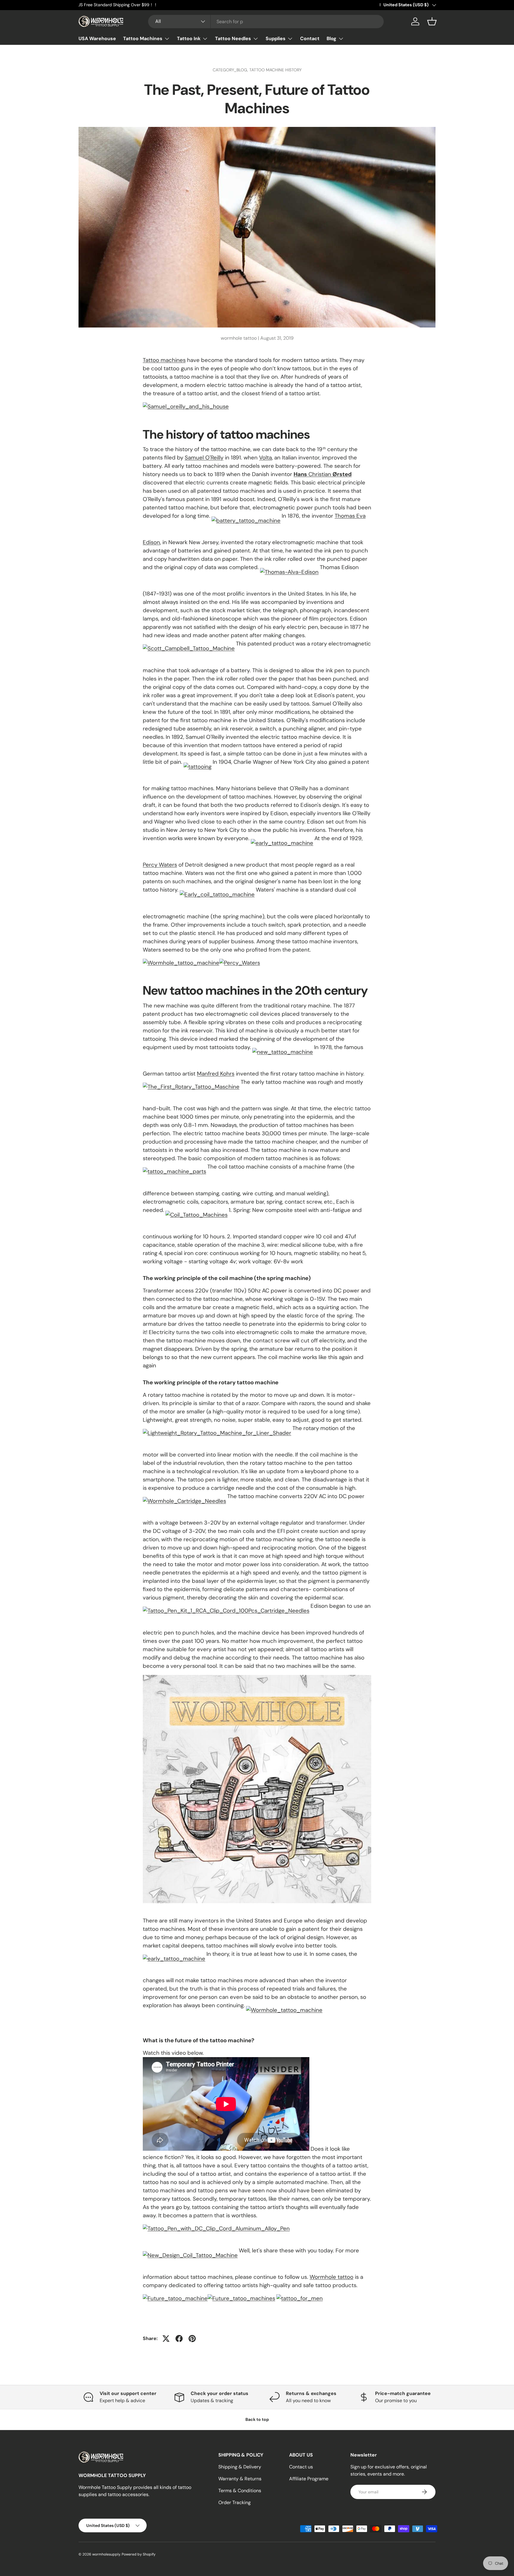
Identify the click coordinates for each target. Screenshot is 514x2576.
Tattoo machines (164, 360)
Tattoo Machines (143, 38)
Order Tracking (235, 2502)
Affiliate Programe (309, 2479)
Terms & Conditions (240, 2491)
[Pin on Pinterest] (192, 2339)
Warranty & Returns (240, 2479)
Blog (332, 38)
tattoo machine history (275, 70)
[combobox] (266, 22)
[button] (432, 21)
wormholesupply (106, 2554)
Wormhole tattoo (332, 2277)
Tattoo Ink (189, 38)
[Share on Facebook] (179, 2339)
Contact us (301, 2467)
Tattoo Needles (233, 38)
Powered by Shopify (139, 2554)
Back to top (257, 2419)
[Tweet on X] (166, 2339)
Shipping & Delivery (240, 2467)
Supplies (276, 38)
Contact (310, 38)
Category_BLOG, (231, 70)
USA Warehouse (97, 38)
